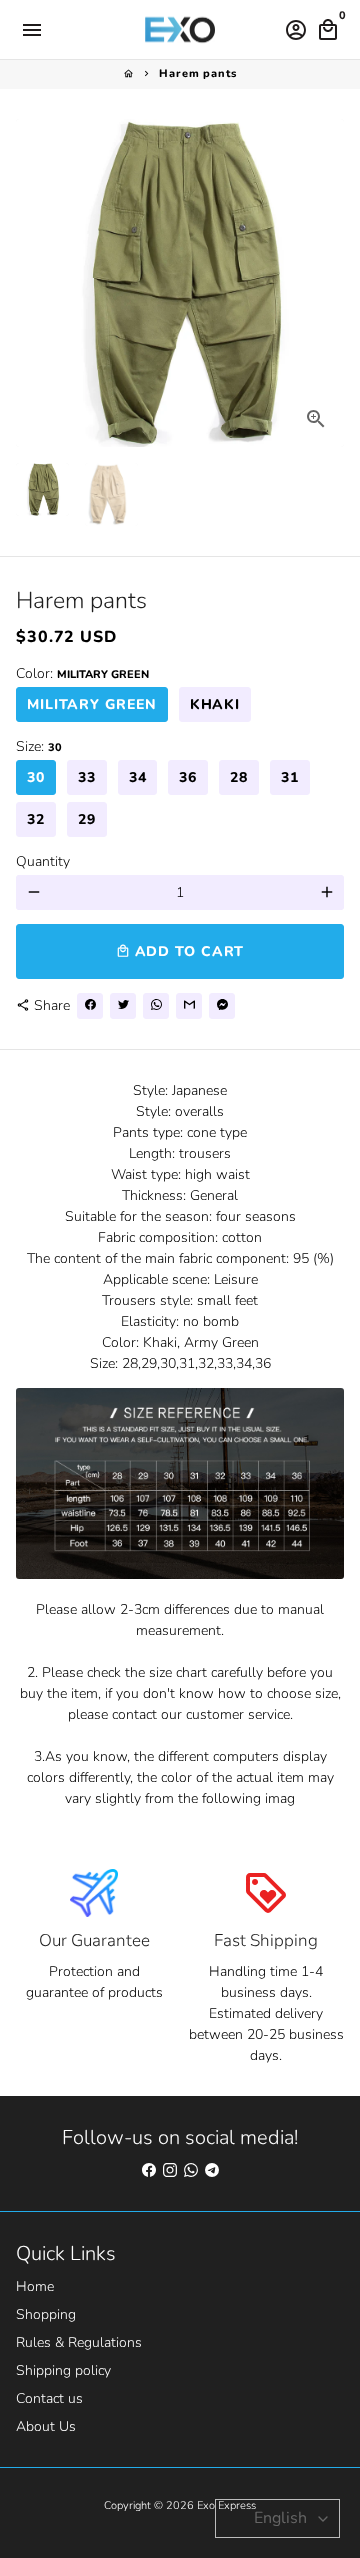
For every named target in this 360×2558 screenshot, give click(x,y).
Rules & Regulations (79, 2342)
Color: (82, 673)
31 (290, 777)
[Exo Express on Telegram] (212, 2170)
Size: (39, 746)
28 (239, 777)
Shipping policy (63, 2370)
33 (87, 777)
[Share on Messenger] (222, 1006)
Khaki (215, 704)
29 (87, 819)
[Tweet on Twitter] (123, 1006)
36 (188, 777)
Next (326, 282)
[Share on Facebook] (90, 1006)
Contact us (49, 2398)
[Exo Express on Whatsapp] (191, 2170)
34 (138, 777)
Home (35, 2286)
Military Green (92, 704)
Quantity (43, 861)
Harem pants (198, 73)
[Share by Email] (189, 1006)
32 (36, 819)
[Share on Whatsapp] (156, 1006)
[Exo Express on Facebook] (149, 2170)
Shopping (46, 2314)
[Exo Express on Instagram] (170, 2170)
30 (36, 777)
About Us (46, 2426)
